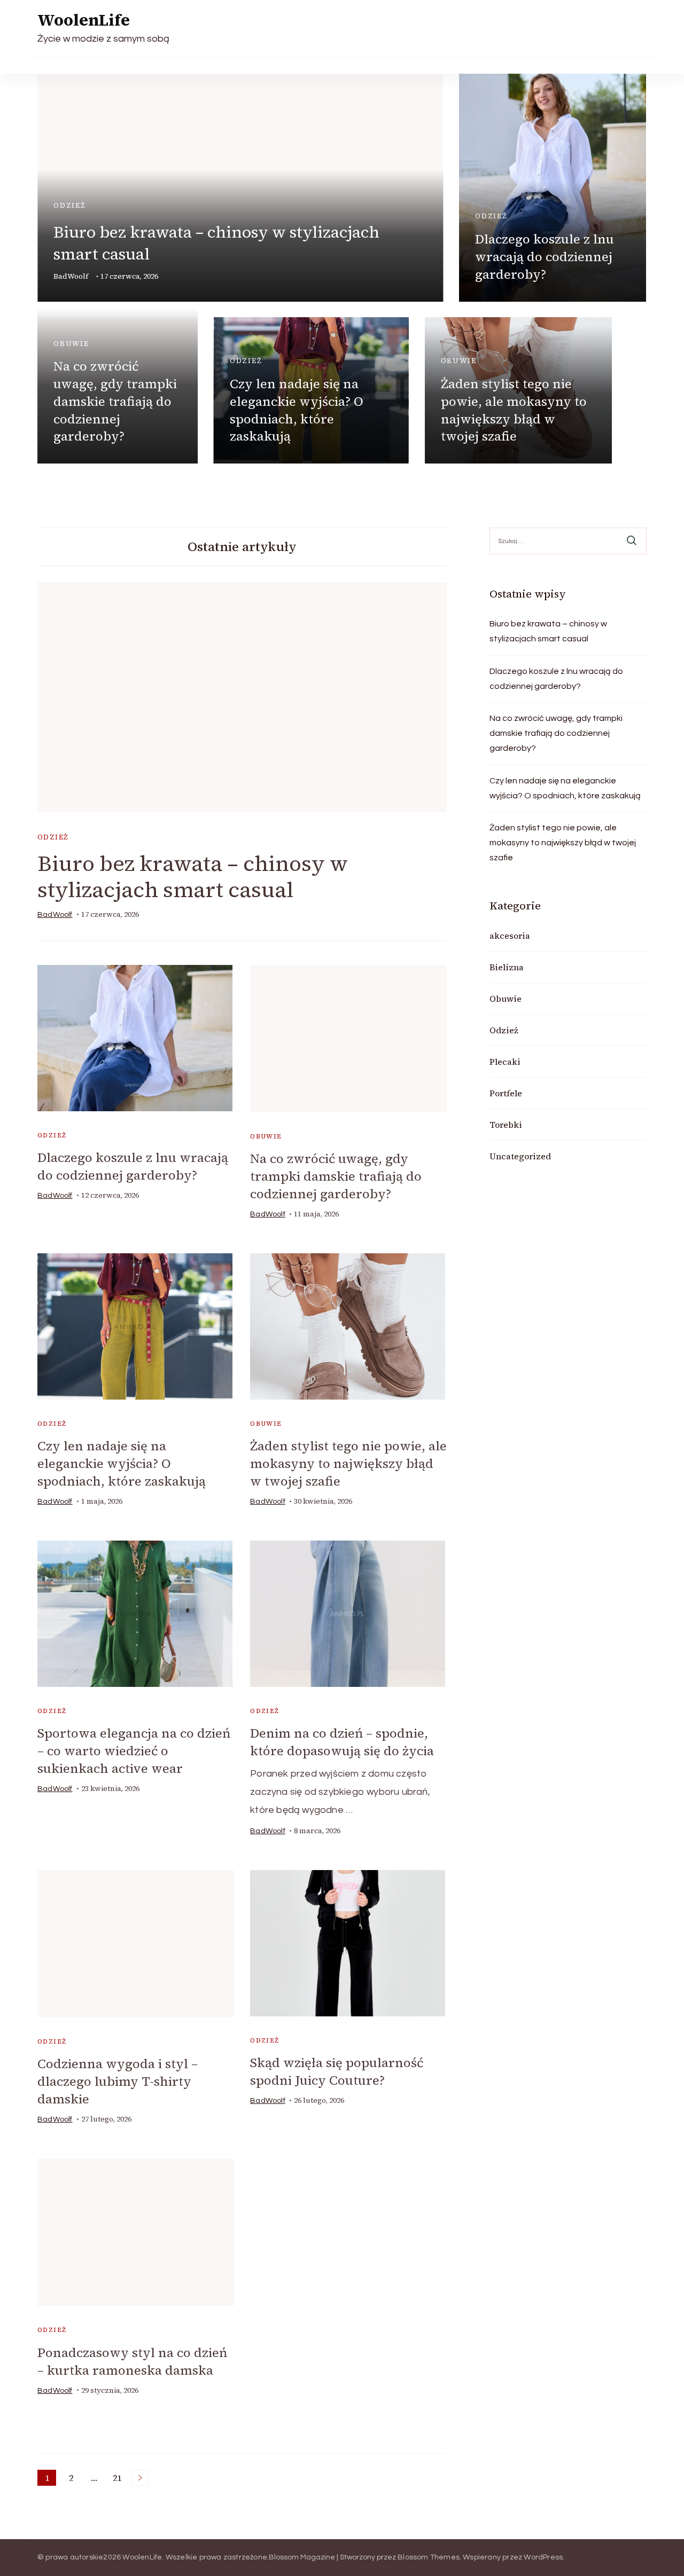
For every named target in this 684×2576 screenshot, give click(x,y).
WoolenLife (84, 20)
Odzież (70, 205)
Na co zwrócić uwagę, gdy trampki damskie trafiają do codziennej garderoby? (115, 401)
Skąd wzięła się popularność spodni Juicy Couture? (337, 2071)
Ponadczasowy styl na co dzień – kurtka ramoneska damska (132, 2361)
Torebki (506, 1125)
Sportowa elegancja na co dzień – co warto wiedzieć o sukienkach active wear (134, 1751)
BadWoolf (71, 276)
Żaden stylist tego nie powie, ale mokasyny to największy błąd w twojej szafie (514, 410)
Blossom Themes (429, 2557)
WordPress (543, 2557)
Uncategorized (520, 1156)
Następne (140, 2478)
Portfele (506, 1093)
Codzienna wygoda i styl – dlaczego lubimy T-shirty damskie (118, 2081)
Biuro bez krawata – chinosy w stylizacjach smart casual (193, 877)
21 (119, 2479)
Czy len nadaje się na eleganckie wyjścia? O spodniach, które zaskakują (297, 410)
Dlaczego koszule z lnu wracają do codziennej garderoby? (545, 257)
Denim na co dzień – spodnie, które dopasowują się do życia (342, 1742)
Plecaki (505, 1062)
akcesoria (510, 936)
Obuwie (71, 344)
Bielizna (507, 967)
